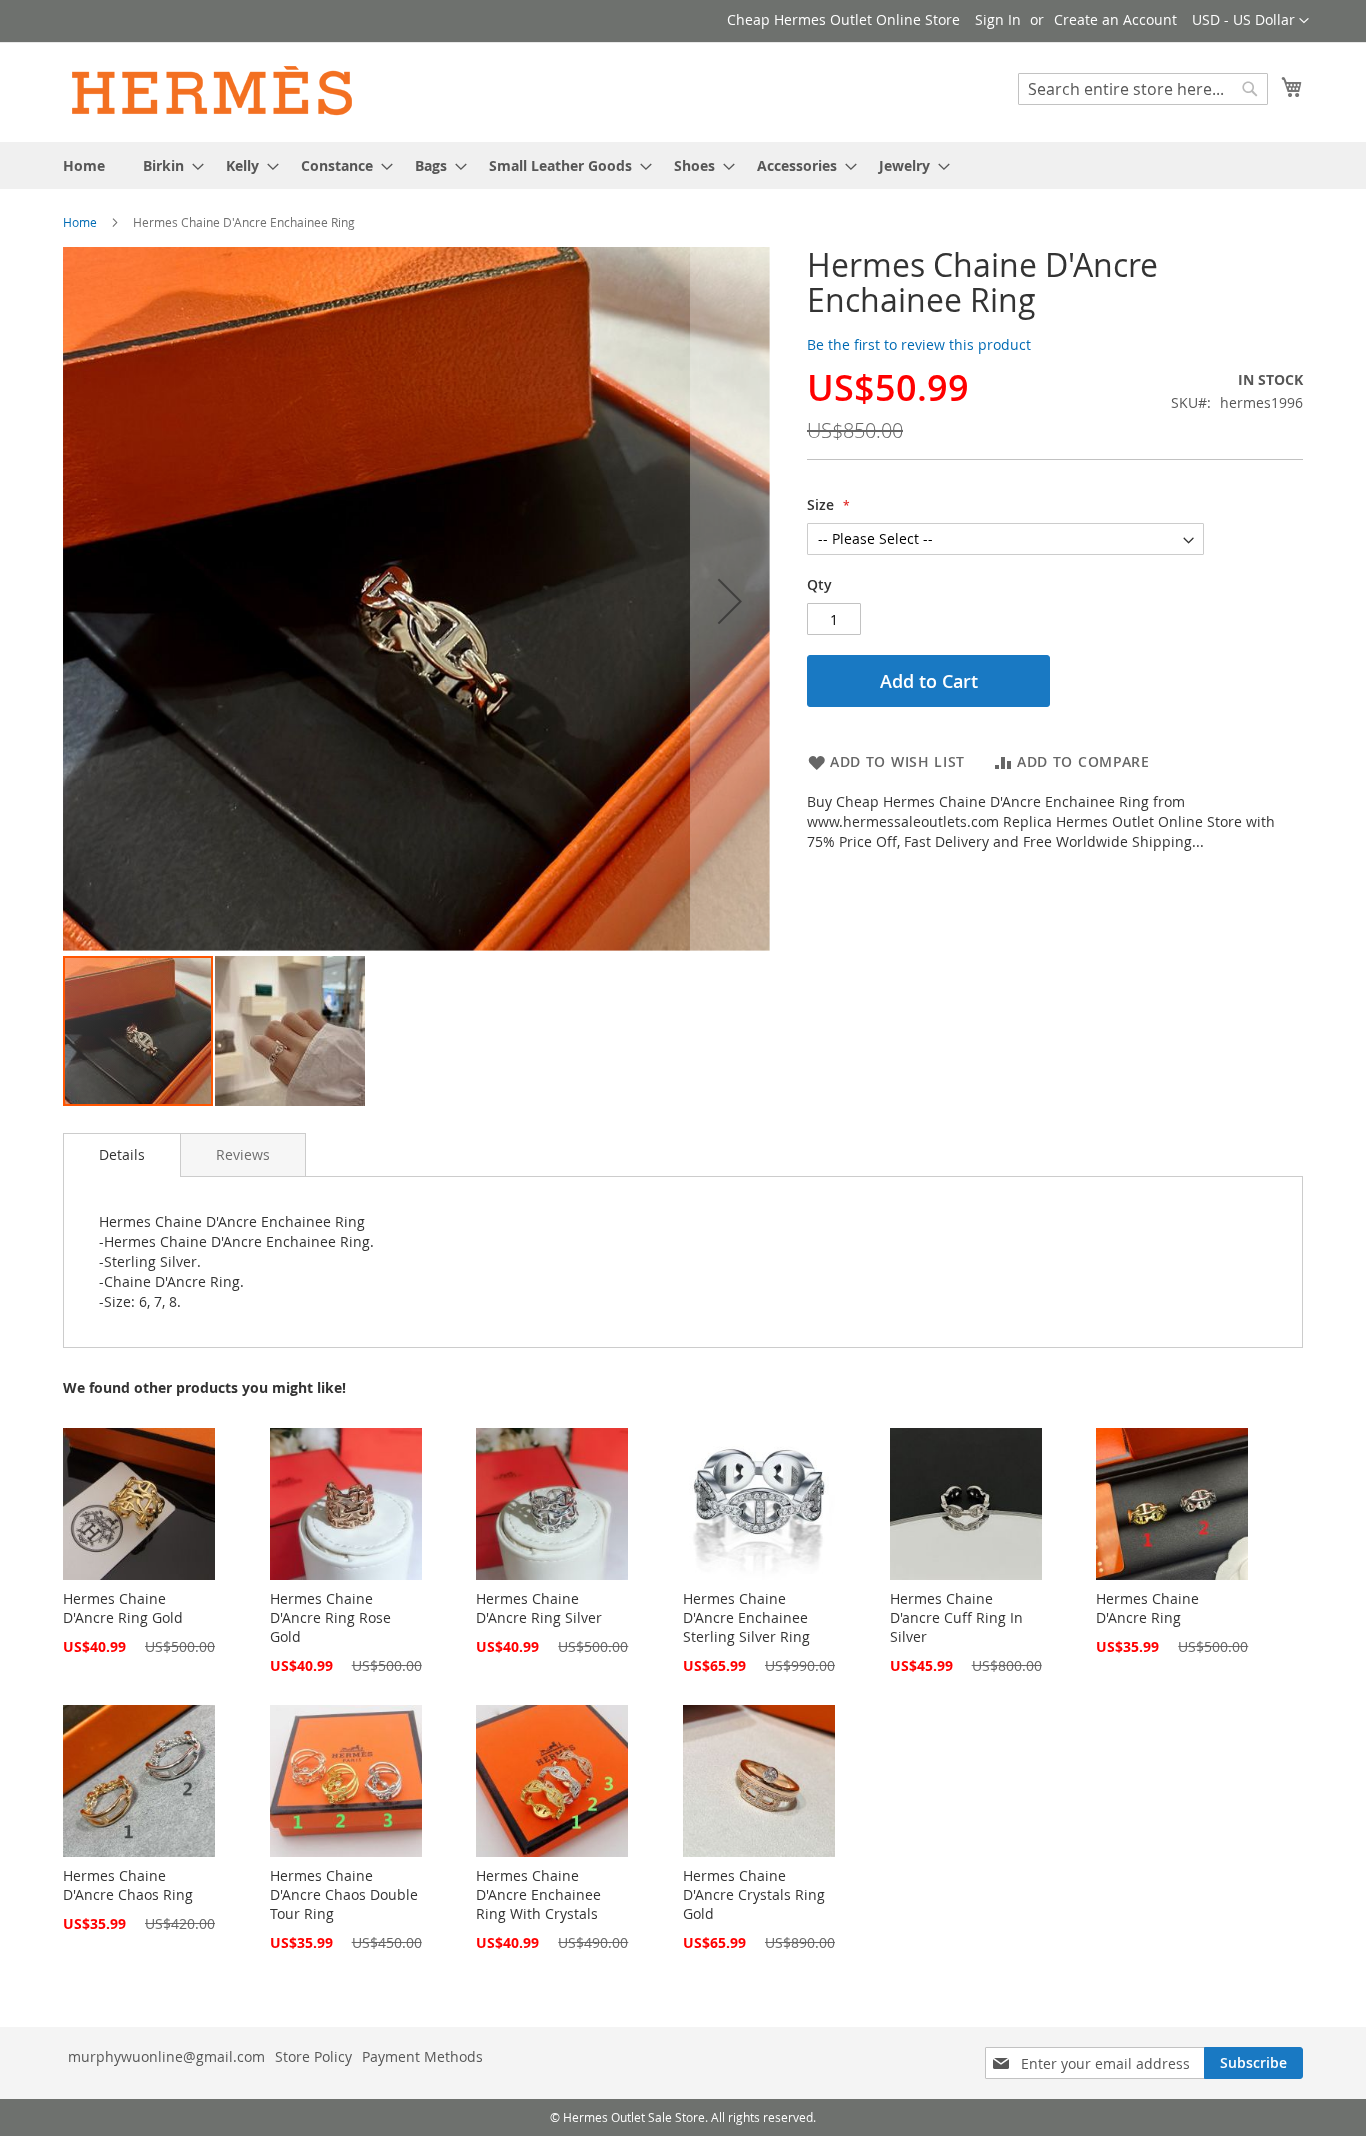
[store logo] (213, 91)
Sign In (998, 19)
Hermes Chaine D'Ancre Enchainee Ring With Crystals (538, 1894)
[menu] (683, 165)
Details (122, 1154)
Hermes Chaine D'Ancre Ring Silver (539, 1608)
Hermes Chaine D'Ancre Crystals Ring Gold (754, 1894)
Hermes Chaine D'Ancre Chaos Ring (128, 1885)
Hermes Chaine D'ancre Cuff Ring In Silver (956, 1617)
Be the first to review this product (919, 344)
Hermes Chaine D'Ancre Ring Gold (123, 1608)
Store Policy (313, 2056)
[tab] (122, 1155)
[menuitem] (84, 165)
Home (80, 222)
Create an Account (1115, 19)
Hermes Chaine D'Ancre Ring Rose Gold (330, 1617)
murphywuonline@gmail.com (166, 2056)
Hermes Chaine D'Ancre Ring (1147, 1608)
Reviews (243, 1154)
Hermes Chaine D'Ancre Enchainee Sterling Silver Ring (746, 1617)
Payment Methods (422, 2056)
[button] (1250, 21)
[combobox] (1143, 89)
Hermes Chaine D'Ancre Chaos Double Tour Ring (344, 1894)
